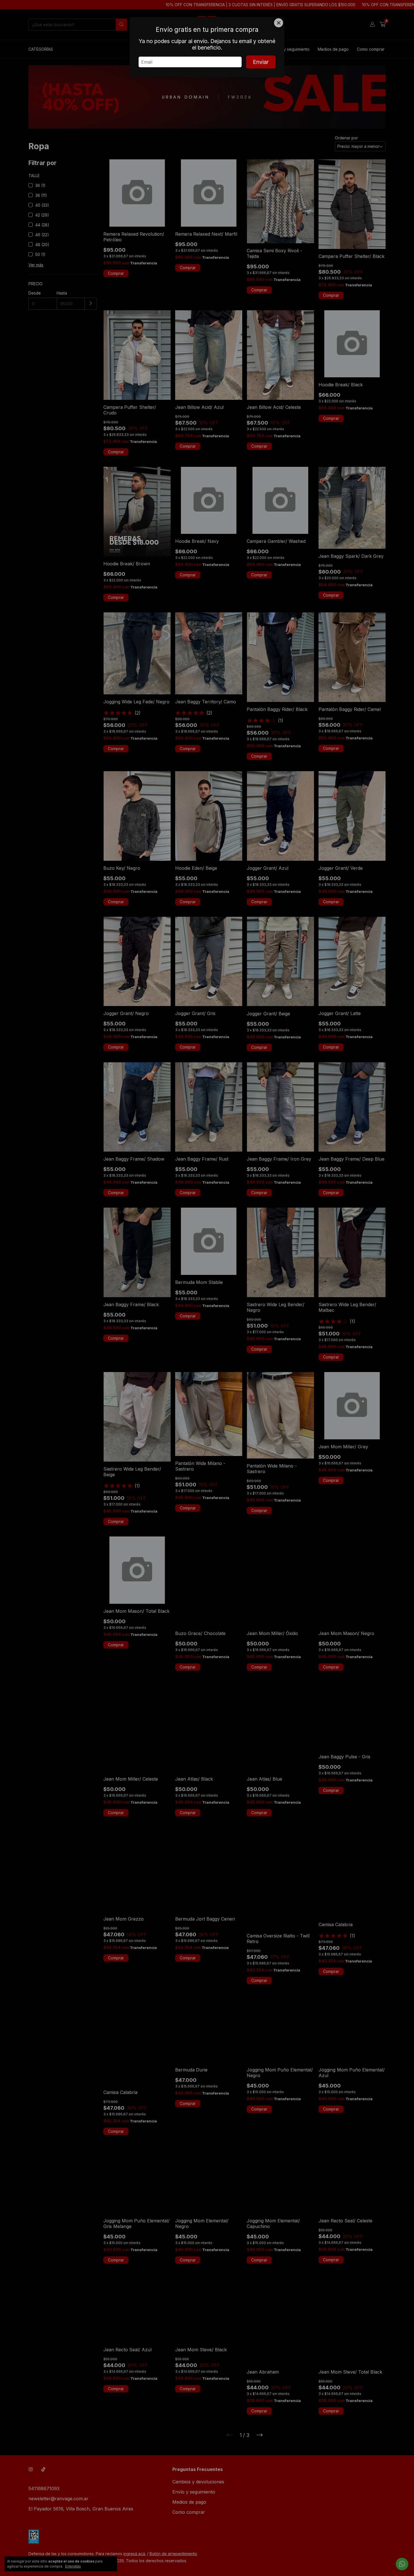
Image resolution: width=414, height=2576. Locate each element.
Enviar (261, 62)
